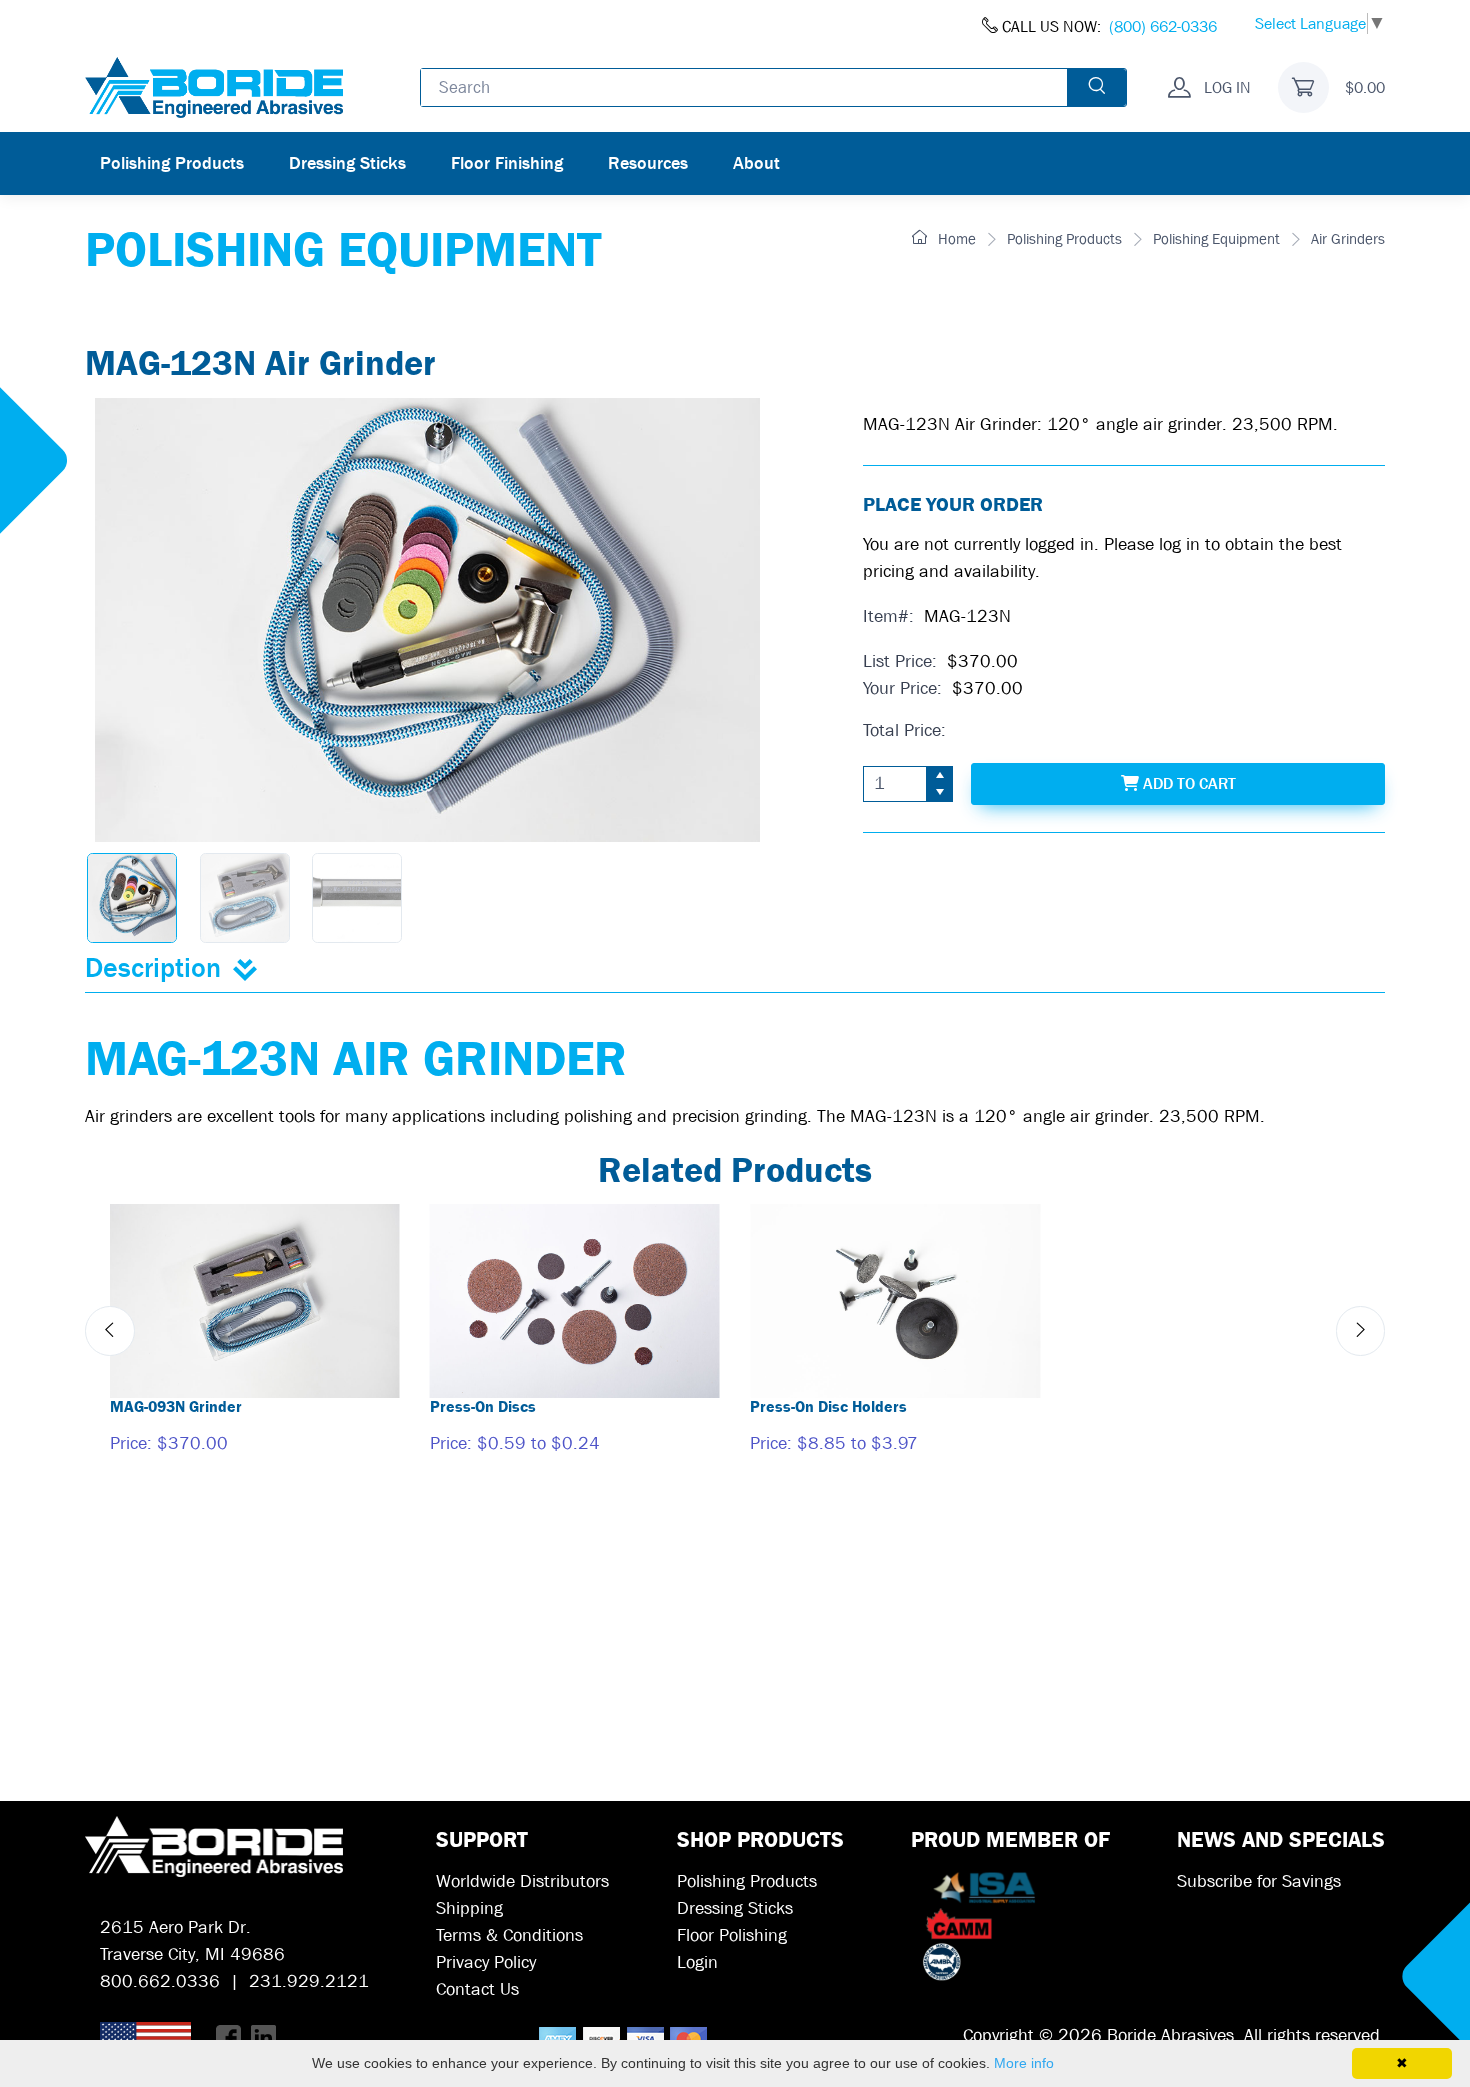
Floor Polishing (732, 1935)
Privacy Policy (486, 1962)
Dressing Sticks (347, 163)
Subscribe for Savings (1259, 1881)
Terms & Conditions (509, 1935)
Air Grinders (1348, 239)
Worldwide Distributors (522, 1881)
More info (1024, 2063)
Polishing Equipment (1216, 239)
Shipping (469, 1908)
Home (955, 239)
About (756, 163)
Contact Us (477, 1989)
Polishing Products (172, 163)
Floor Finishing (507, 163)
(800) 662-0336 (1163, 26)
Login (697, 1962)
